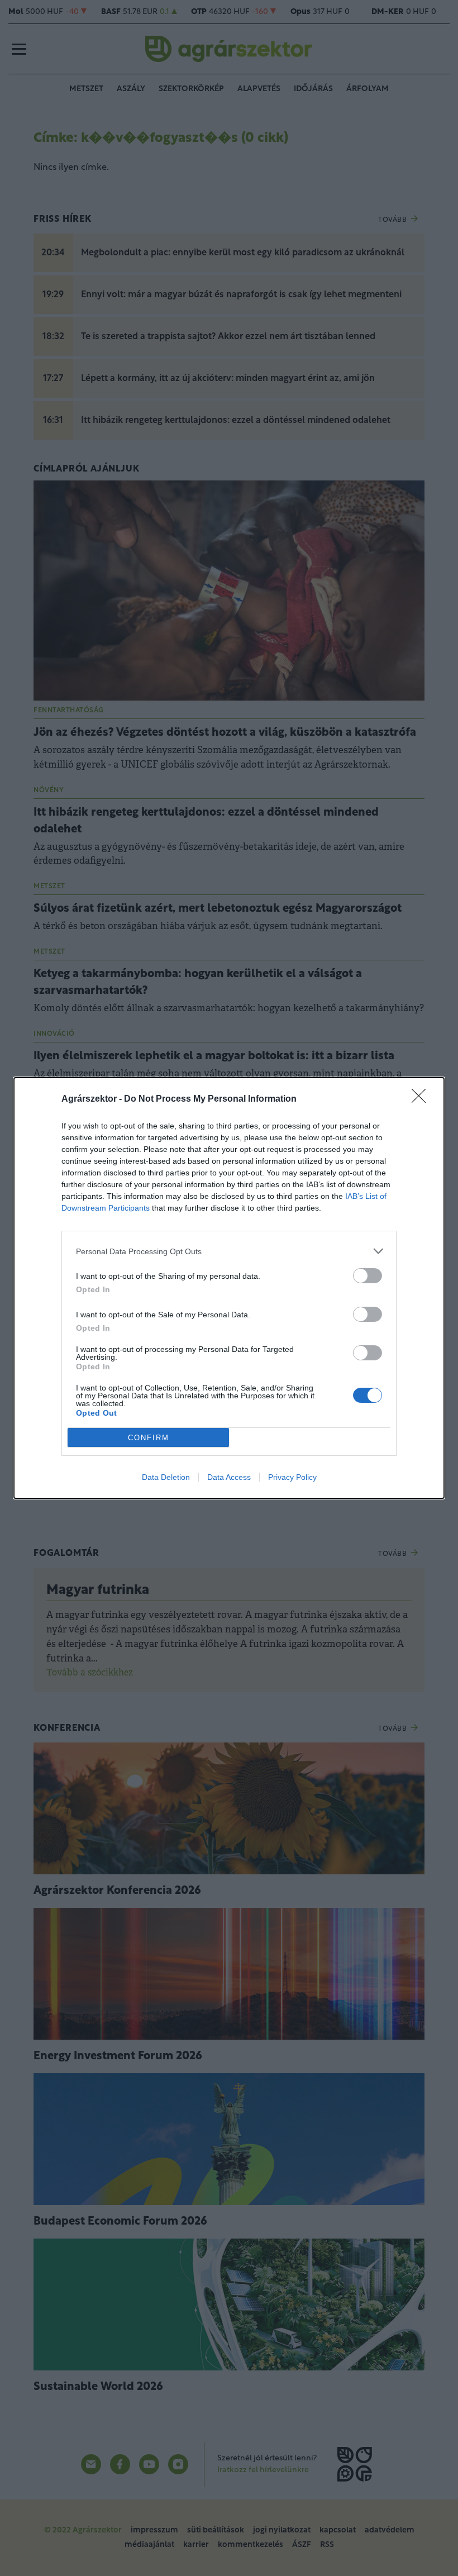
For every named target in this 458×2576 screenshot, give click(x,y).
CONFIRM (149, 1438)
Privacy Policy (292, 1477)
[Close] (422, 1099)
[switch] (368, 1276)
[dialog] (229, 1288)
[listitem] (229, 1251)
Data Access (229, 1477)
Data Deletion (166, 1477)
